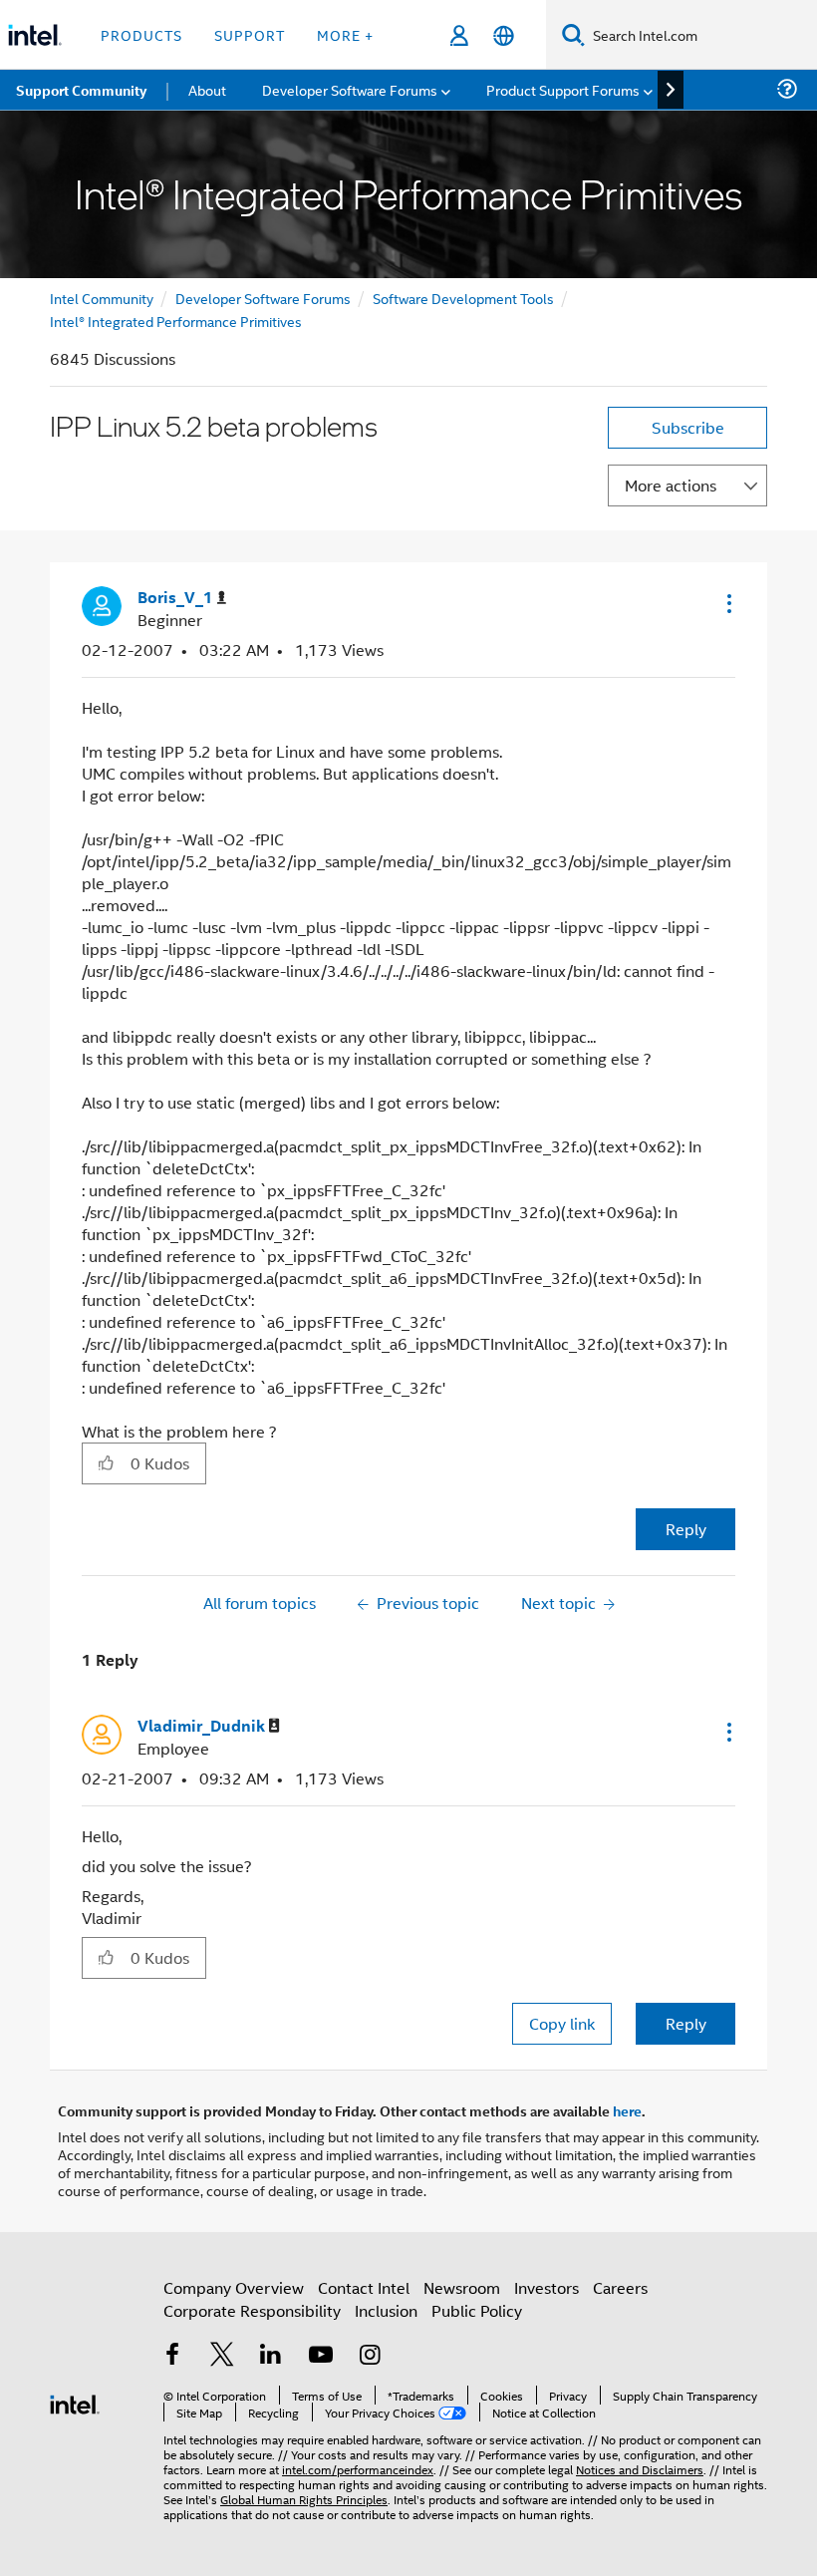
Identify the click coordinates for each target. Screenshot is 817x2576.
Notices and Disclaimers (640, 2469)
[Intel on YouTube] (321, 2356)
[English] (504, 35)
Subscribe (688, 427)
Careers (620, 2287)
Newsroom (462, 2287)
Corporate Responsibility (252, 2310)
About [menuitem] (207, 89)
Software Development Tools (463, 298)
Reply (686, 1529)
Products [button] (141, 34)
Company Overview (234, 2287)
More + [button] (345, 34)
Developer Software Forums (263, 298)
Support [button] (250, 34)
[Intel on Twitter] (222, 2356)
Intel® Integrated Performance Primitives (176, 321)
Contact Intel (364, 2287)
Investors (546, 2287)
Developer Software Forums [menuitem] (350, 89)
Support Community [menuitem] (81, 90)
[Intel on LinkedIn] (271, 2356)
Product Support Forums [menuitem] (563, 89)
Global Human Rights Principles (304, 2499)
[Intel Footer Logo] (75, 2402)
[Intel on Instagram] (370, 2356)
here (627, 2110)
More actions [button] (671, 485)
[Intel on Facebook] (172, 2356)
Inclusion (386, 2310)
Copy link (562, 2023)
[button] (727, 603)
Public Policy (477, 2310)
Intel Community (102, 298)
